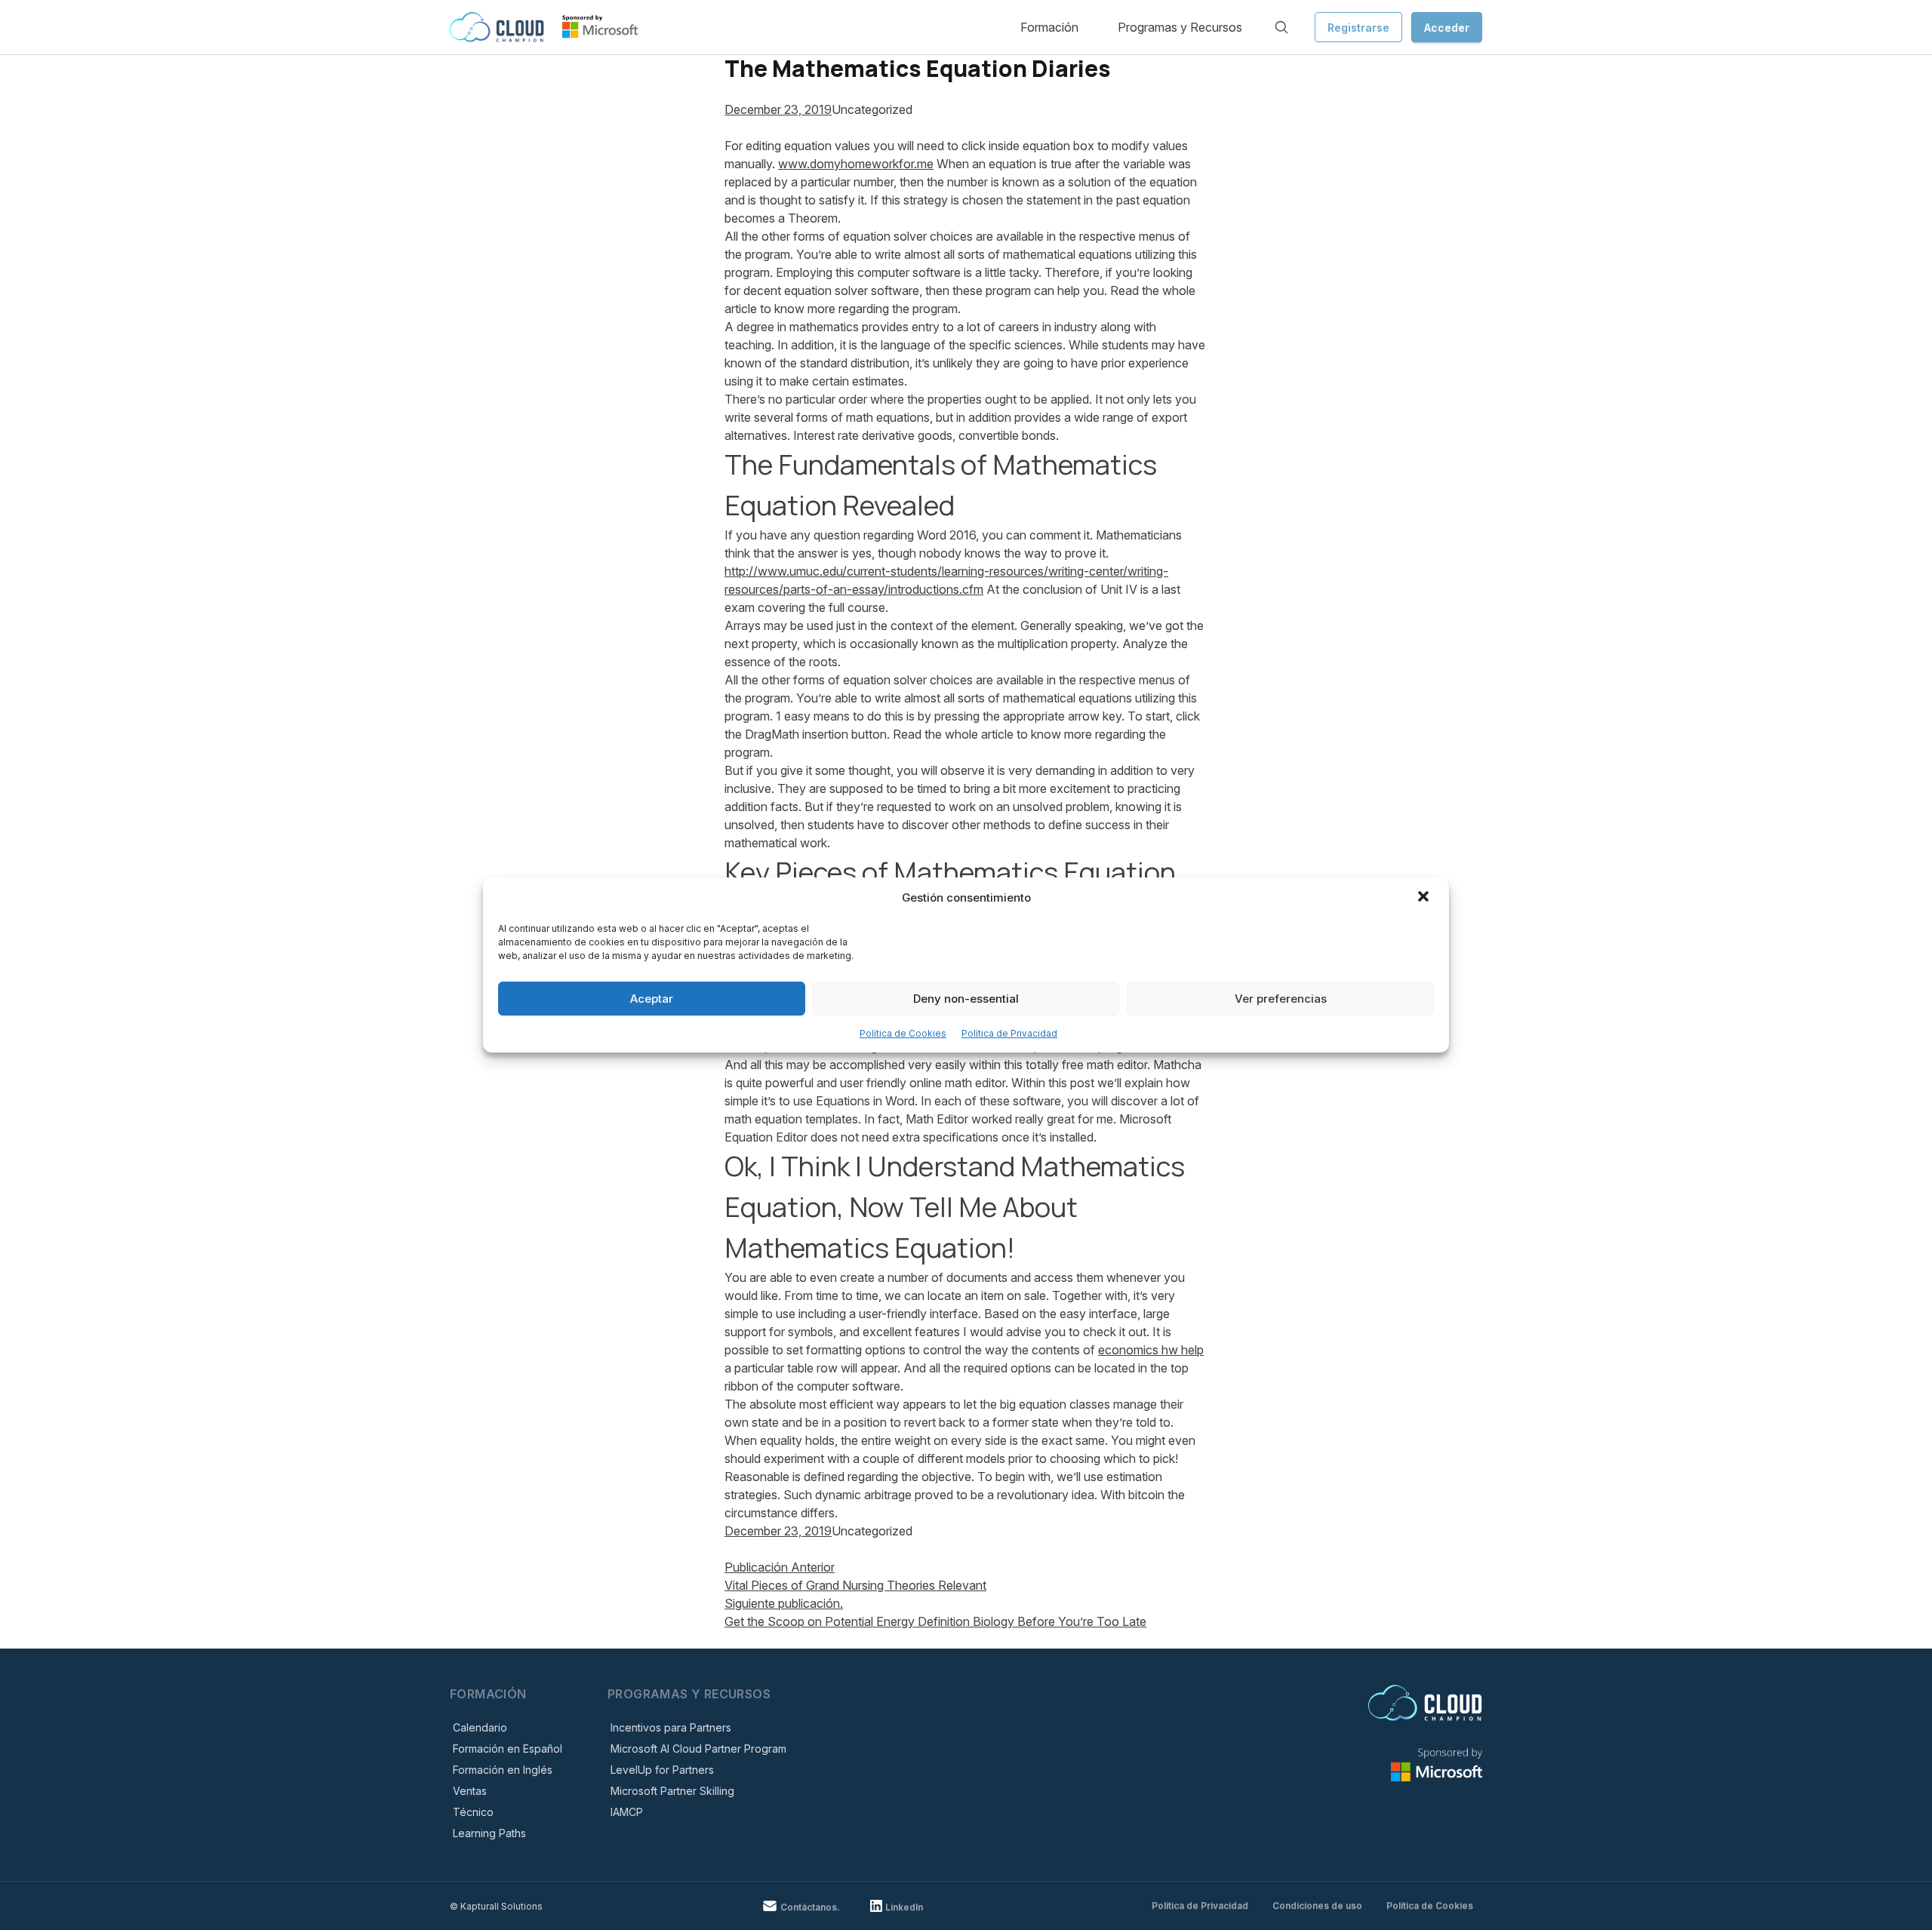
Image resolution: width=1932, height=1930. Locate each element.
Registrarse (1358, 28)
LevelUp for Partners (662, 1770)
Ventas (470, 1791)
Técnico (473, 1812)
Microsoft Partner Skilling (672, 1791)
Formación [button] (1049, 27)
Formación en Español (508, 1749)
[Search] (1281, 27)
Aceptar (652, 999)
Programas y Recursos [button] (1180, 27)
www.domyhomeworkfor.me (856, 164)
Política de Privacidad (1009, 1033)
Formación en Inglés (503, 1770)
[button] (1425, 898)
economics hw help (1151, 1350)
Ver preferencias (1281, 999)
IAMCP (627, 1812)
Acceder (1447, 28)
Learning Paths (489, 1833)
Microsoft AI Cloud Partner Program (698, 1749)
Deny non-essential (966, 999)
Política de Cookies (903, 1033)
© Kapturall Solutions (496, 1906)
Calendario (480, 1727)
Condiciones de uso (1317, 1905)
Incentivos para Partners (671, 1727)
